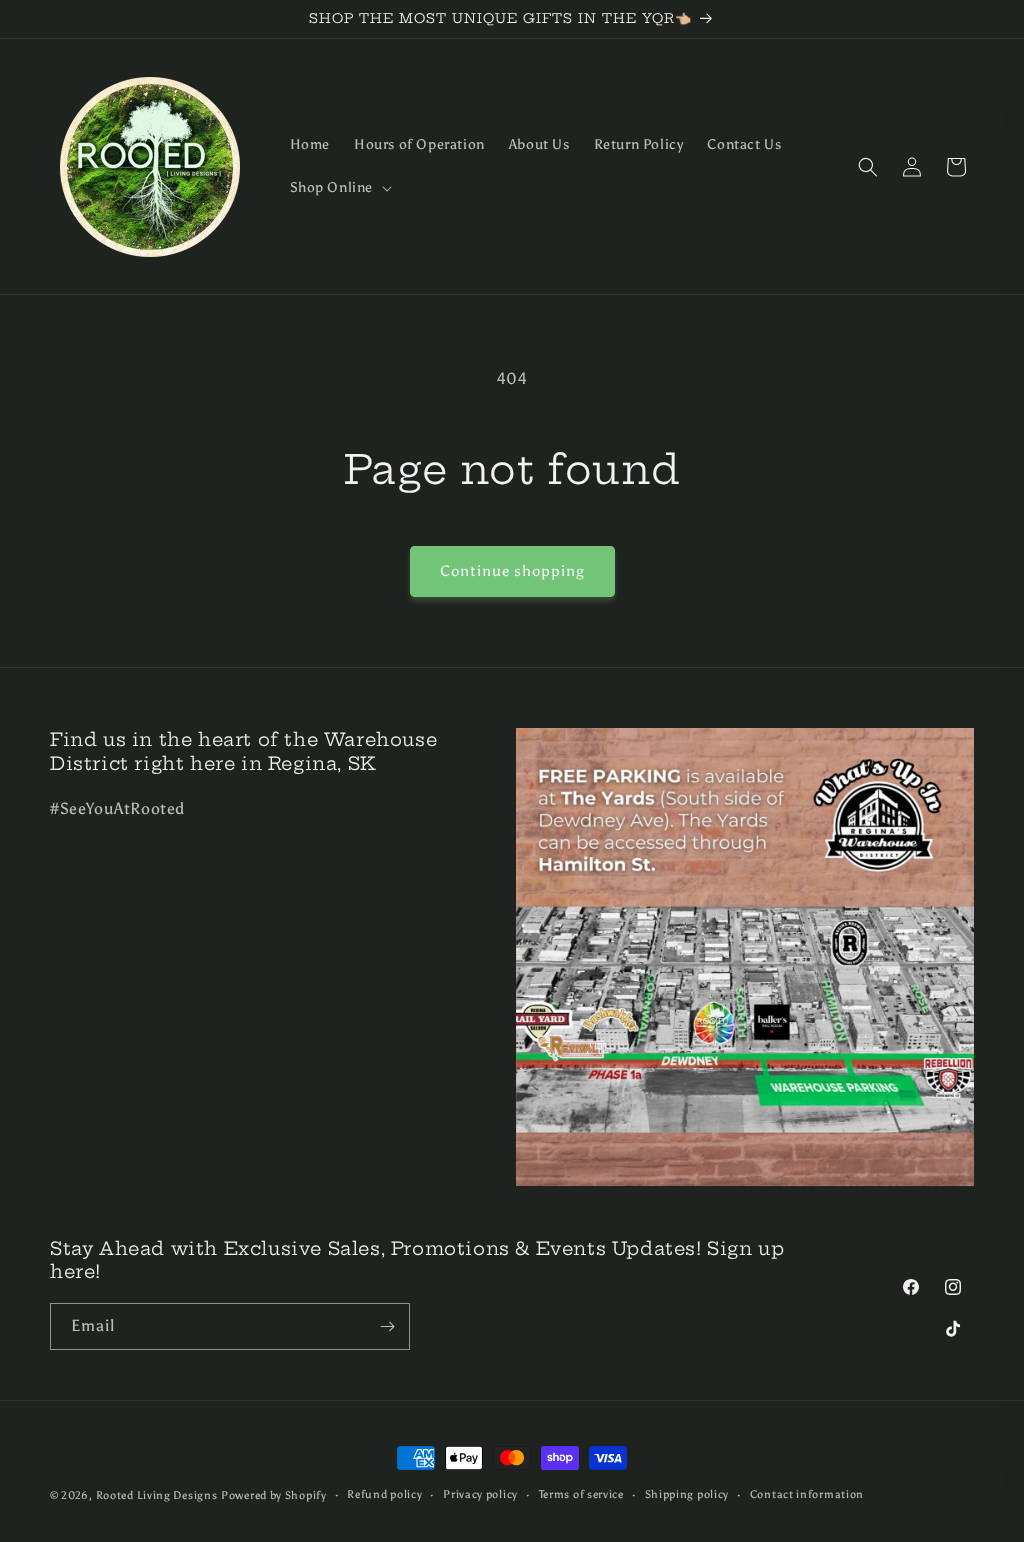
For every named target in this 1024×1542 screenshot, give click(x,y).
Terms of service (581, 1494)
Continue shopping (512, 571)
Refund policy (384, 1494)
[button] (339, 188)
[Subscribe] (387, 1326)
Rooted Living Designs (157, 1495)
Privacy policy (480, 1494)
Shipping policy (687, 1494)
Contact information (807, 1494)
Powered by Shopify (274, 1495)
